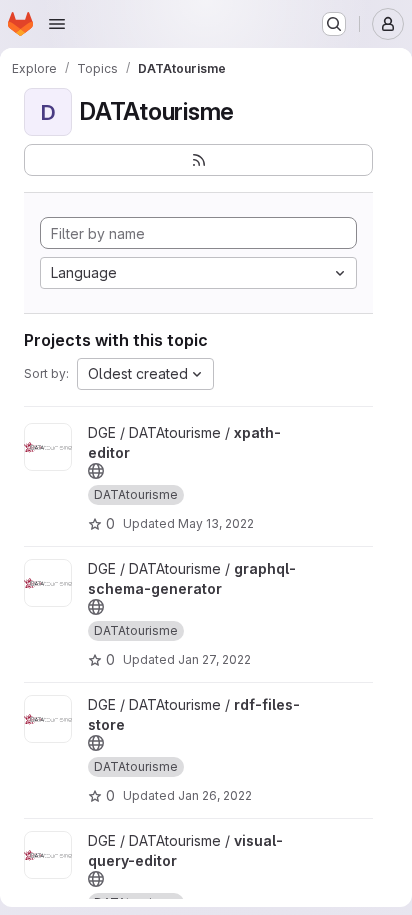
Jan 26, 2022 (215, 795)
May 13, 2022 (216, 523)
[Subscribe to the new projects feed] (198, 160)
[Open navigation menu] (57, 24)
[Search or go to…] (334, 24)
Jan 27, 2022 (214, 659)
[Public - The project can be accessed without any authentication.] (96, 471)
